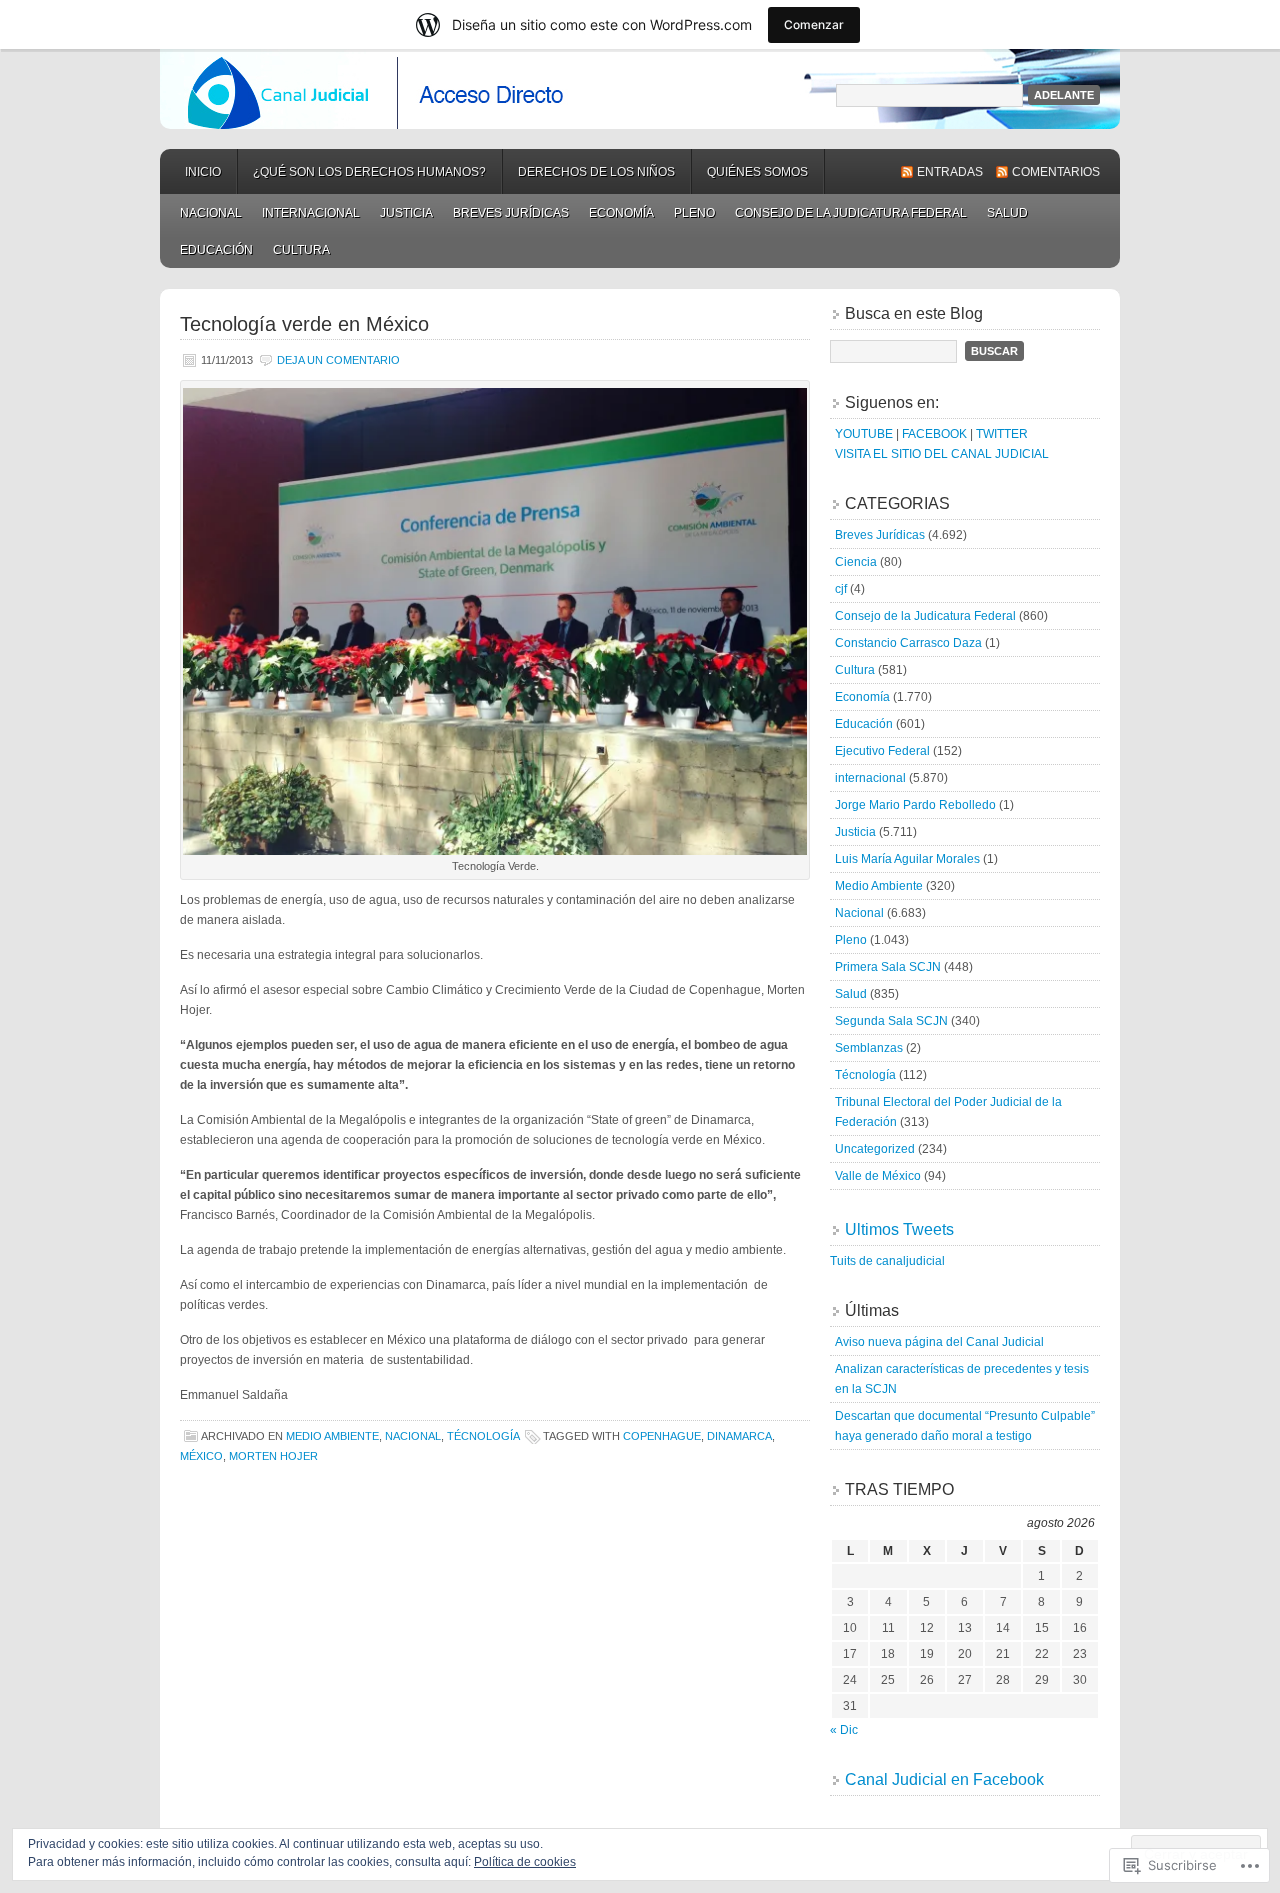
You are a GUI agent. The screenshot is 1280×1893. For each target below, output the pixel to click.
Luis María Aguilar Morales (907, 859)
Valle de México (878, 1176)
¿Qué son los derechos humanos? (369, 172)
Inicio (203, 172)
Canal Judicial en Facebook (944, 1779)
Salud (1007, 213)
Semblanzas (869, 1048)
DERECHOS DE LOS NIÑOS (596, 172)
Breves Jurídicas (511, 213)
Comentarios (1056, 172)
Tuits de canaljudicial (887, 1261)
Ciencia (856, 562)
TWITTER (1002, 434)
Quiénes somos (757, 172)
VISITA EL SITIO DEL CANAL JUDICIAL (942, 454)
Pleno (694, 213)
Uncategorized (875, 1149)
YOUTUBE (864, 434)
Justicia (406, 213)
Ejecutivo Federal (882, 751)
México (201, 1456)
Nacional (211, 213)
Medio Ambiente (332, 1436)
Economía (621, 213)
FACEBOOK (934, 434)
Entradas (950, 172)
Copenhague (662, 1436)
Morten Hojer (273, 1456)
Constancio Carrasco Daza (908, 643)
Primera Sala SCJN (888, 967)
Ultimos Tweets (899, 1229)
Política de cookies (525, 1862)
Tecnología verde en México (304, 324)
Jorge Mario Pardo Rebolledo (915, 805)
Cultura (301, 250)
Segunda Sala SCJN (891, 1021)
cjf (841, 589)
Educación (216, 250)
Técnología (483, 1436)
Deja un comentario (338, 360)
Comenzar (814, 24)
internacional (311, 213)
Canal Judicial (640, 89)
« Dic (844, 1730)
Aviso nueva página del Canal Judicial (939, 1342)
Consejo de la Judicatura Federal (851, 213)
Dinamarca (739, 1436)
